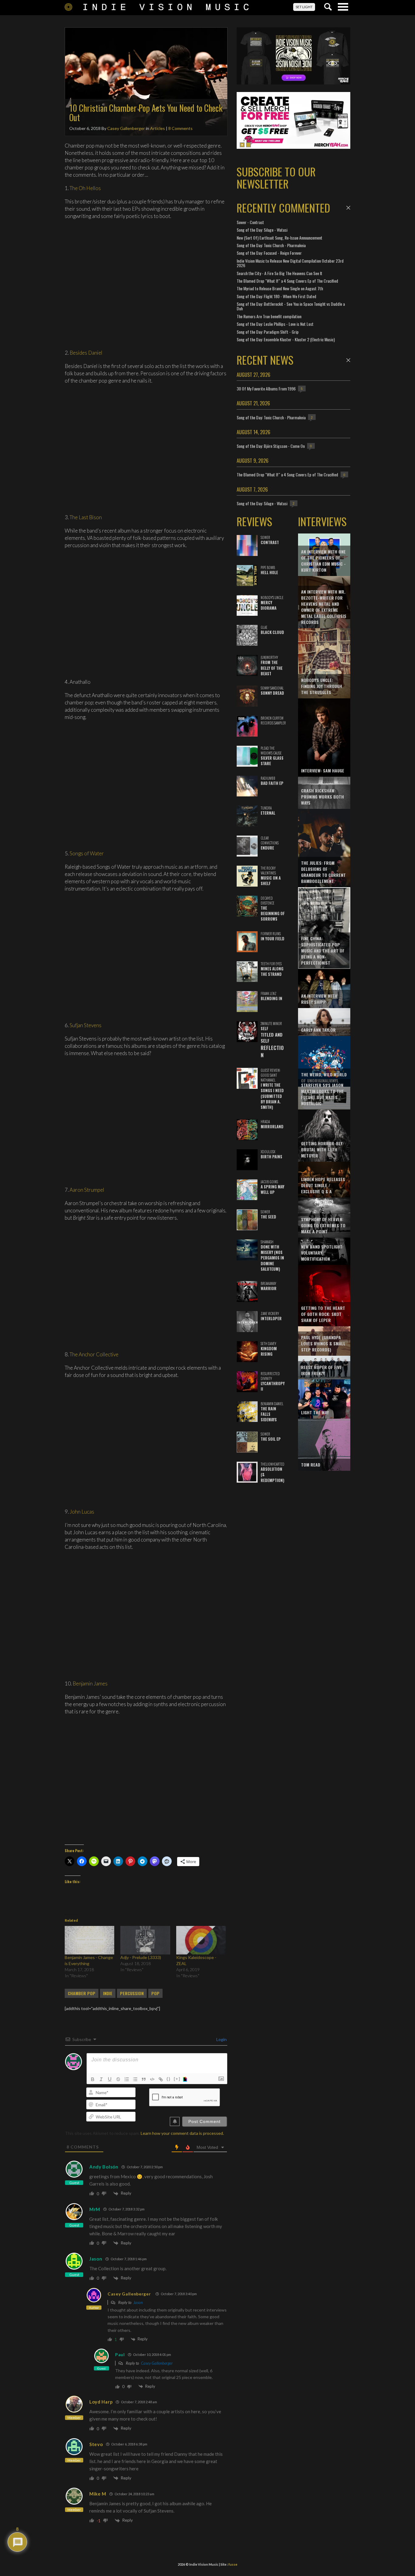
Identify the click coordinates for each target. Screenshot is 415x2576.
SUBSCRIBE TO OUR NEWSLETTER (276, 177)
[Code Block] (152, 2079)
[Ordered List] (127, 2079)
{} (169, 2079)
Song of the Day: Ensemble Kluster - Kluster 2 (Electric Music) (286, 339)
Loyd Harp (101, 2402)
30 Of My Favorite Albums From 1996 (266, 388)
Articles (158, 128)
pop (155, 1993)
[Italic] (101, 2079)
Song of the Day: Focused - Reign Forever (269, 253)
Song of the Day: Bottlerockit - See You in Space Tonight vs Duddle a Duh (291, 306)
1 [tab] (242, 145)
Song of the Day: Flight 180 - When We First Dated (276, 296)
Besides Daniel (86, 353)
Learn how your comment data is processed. (182, 2133)
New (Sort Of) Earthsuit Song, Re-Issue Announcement (280, 238)
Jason (96, 2259)
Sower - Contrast (250, 222)
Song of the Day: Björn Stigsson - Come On (271, 446)
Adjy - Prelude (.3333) (141, 1957)
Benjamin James (90, 1683)
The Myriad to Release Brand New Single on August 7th (280, 288)
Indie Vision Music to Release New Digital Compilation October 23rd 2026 (290, 263)
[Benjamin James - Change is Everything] (89, 1940)
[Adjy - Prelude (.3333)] (145, 1940)
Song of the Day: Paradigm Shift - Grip (268, 332)
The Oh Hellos (85, 188)
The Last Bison (86, 517)
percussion (132, 1993)
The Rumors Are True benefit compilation (269, 316)
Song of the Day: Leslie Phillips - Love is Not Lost (275, 324)
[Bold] (93, 2079)
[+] (177, 2079)
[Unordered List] (135, 2079)
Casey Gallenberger (126, 128)
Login (221, 2039)
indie (108, 1993)
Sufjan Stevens (86, 1025)
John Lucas (82, 1512)
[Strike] (118, 2079)
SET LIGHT (304, 7)
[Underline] (110, 2079)
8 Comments (180, 128)
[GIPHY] (186, 2079)
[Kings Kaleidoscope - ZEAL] (201, 1940)
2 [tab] (249, 145)
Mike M (98, 2494)
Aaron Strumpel (87, 1190)
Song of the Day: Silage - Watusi (262, 230)
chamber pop (82, 1993)
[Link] (161, 2079)
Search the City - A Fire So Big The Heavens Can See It (280, 273)
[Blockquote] (144, 2079)
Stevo (96, 2444)
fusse (233, 2564)
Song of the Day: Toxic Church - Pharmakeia (271, 245)
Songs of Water (87, 853)
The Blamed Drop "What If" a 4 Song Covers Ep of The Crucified (287, 281)
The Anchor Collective (94, 1354)
